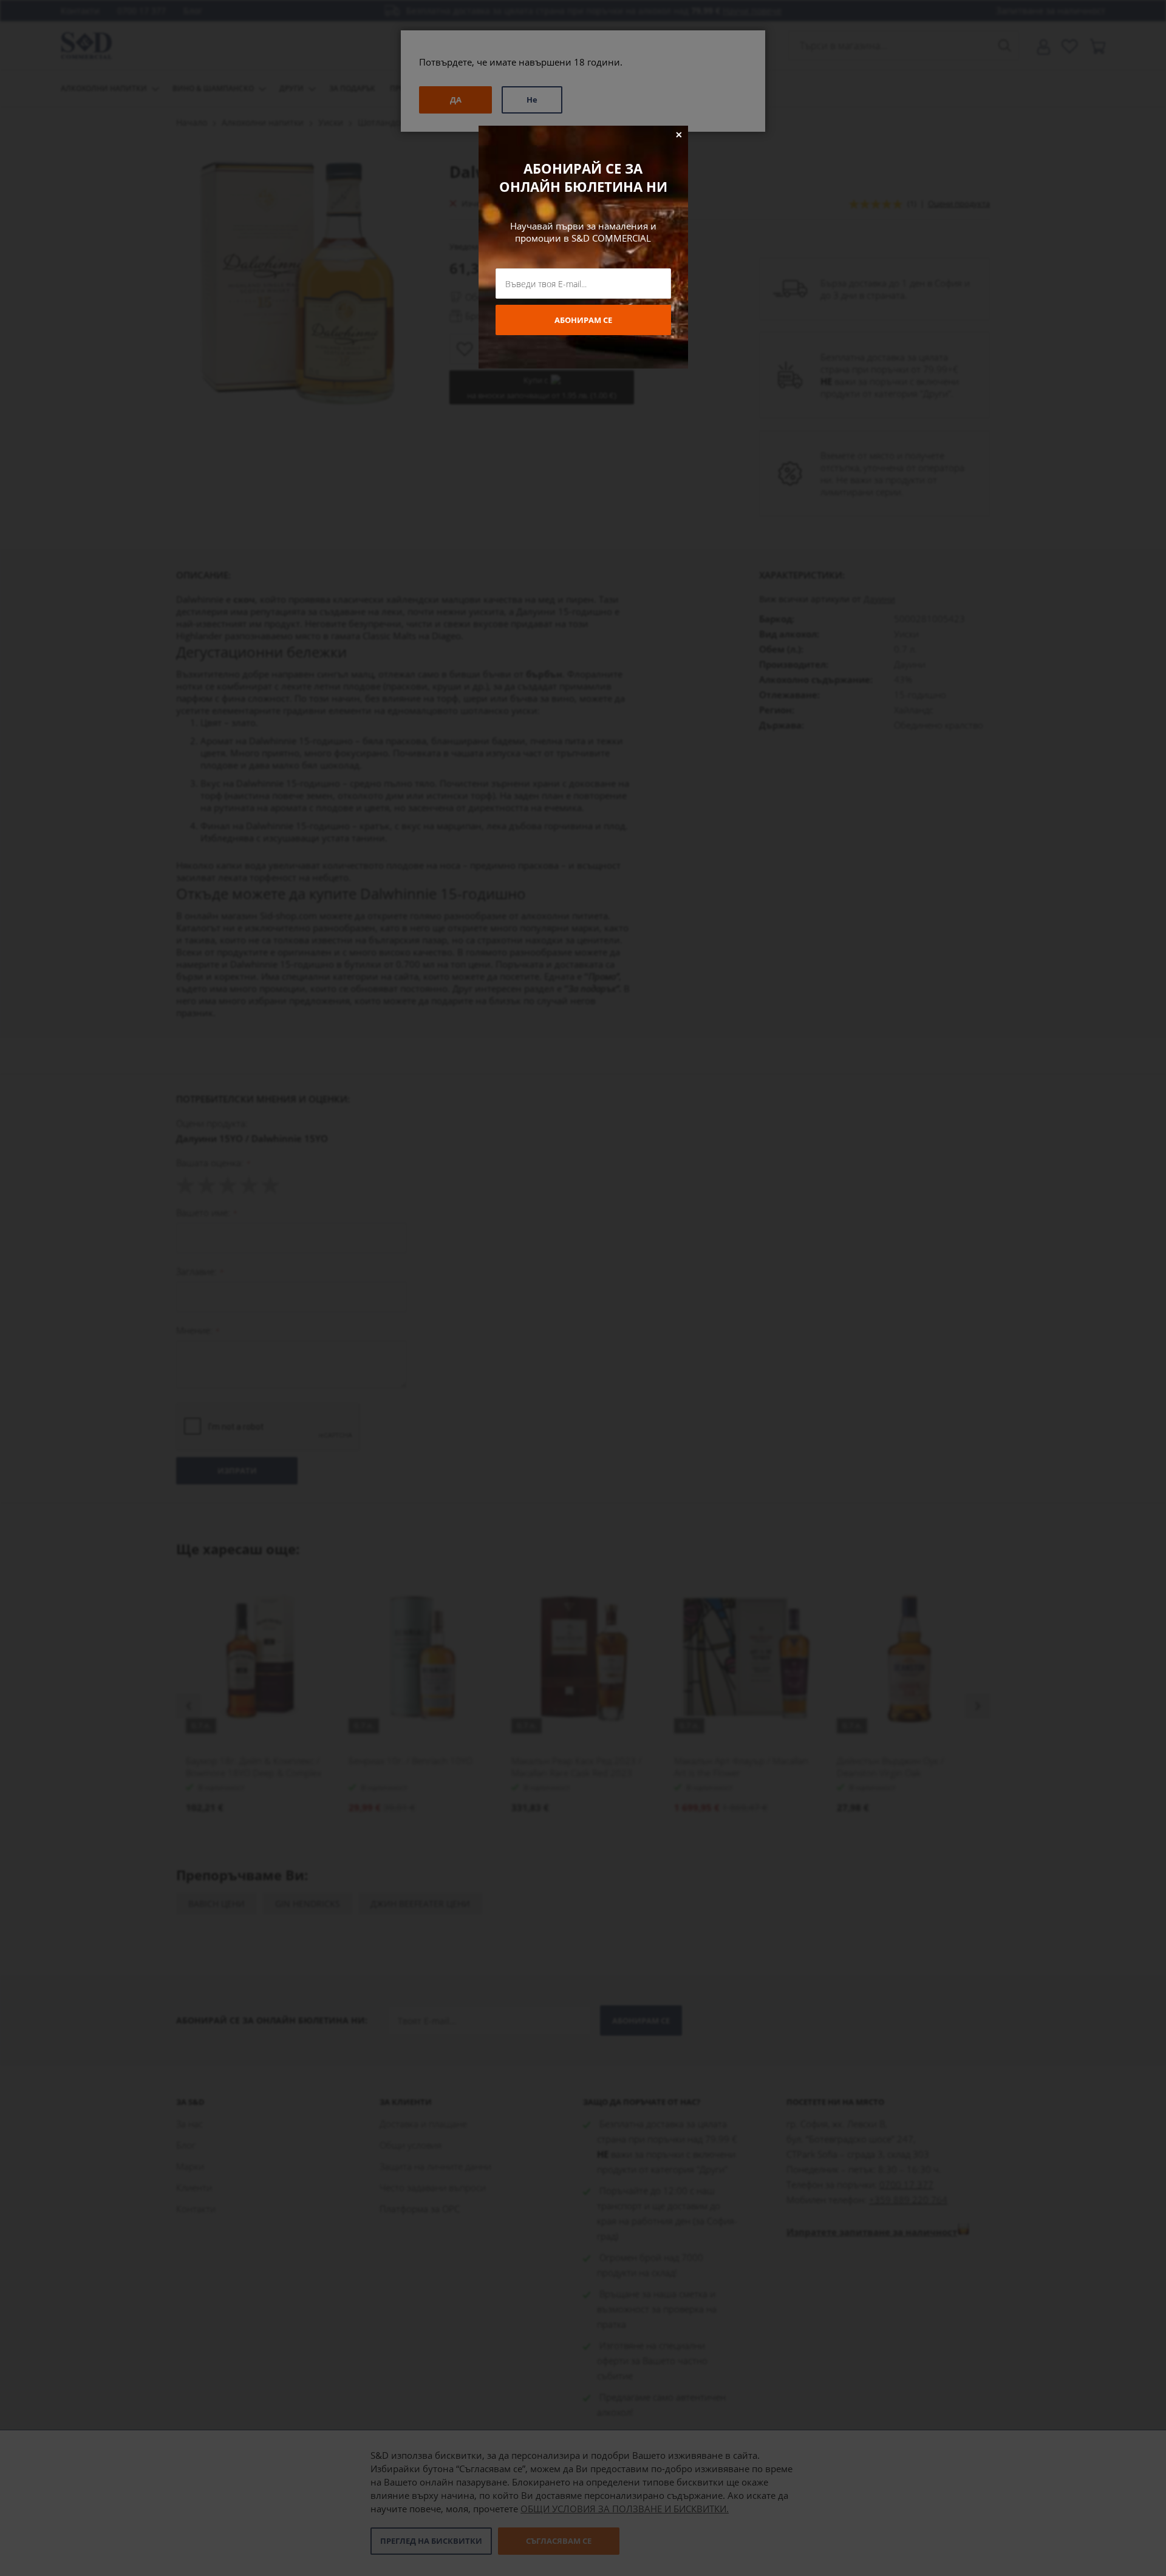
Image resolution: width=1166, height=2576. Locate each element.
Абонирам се (583, 320)
